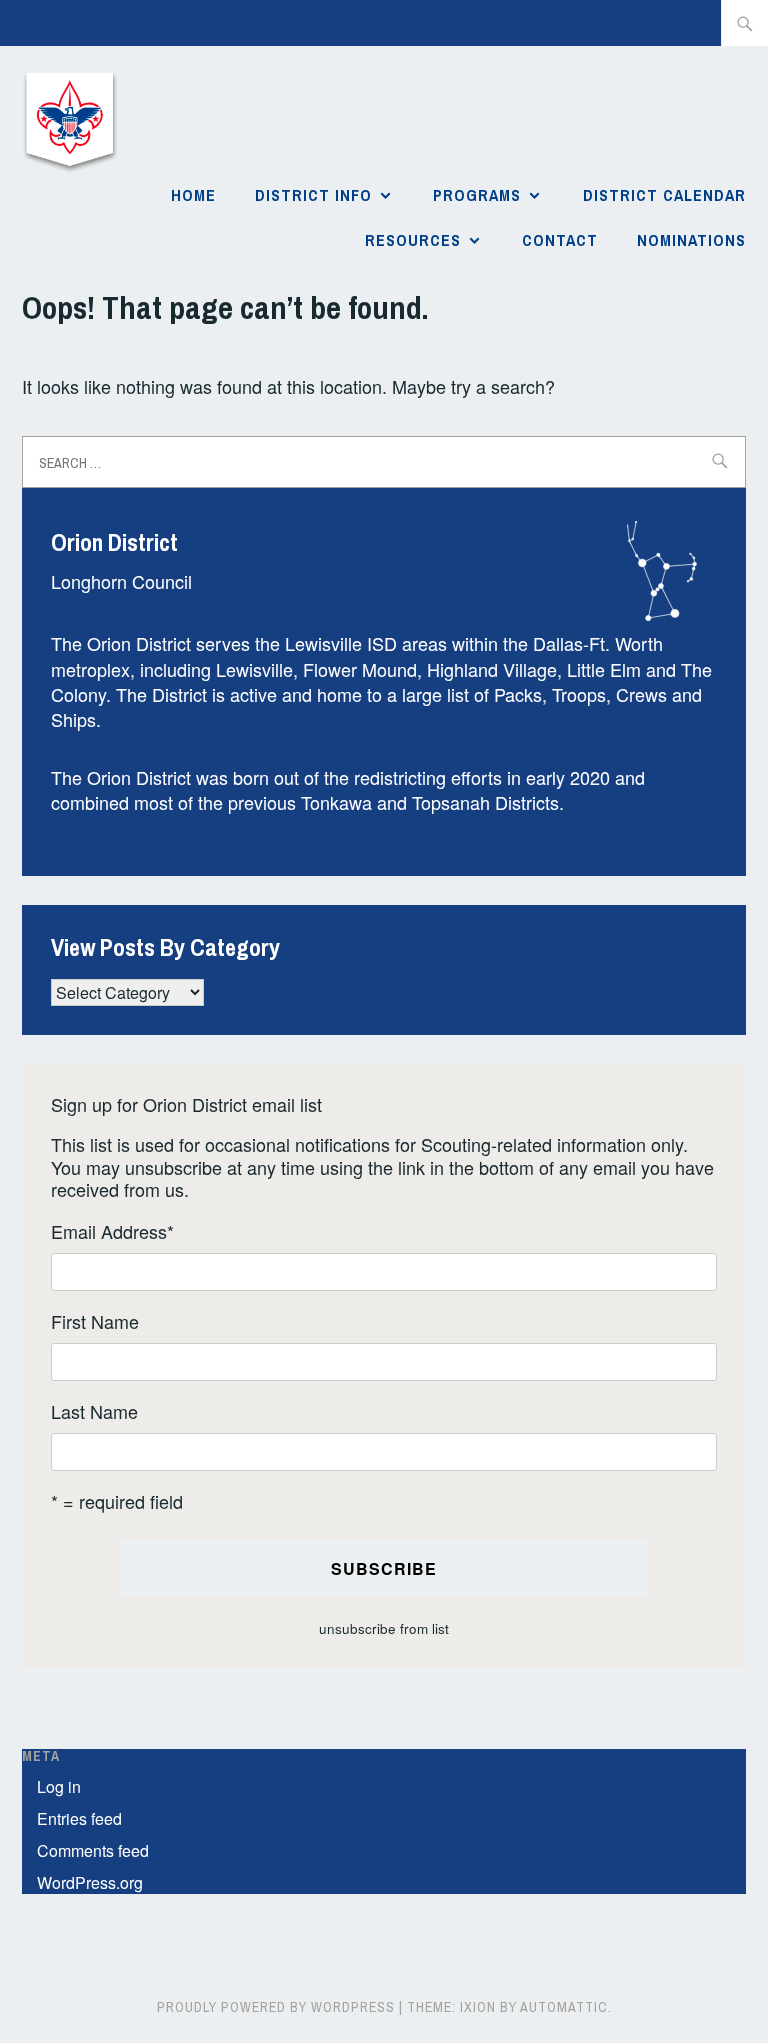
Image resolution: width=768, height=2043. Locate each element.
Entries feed (79, 1818)
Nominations (691, 240)
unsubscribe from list (384, 1628)
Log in (59, 1786)
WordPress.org (90, 1882)
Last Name (94, 1411)
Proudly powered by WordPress (276, 2007)
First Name (95, 1321)
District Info (313, 195)
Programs (477, 195)
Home (193, 195)
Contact (560, 240)
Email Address (112, 1231)
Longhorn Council (121, 581)
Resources (413, 240)
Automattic (564, 2007)
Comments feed (93, 1850)
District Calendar (664, 195)
